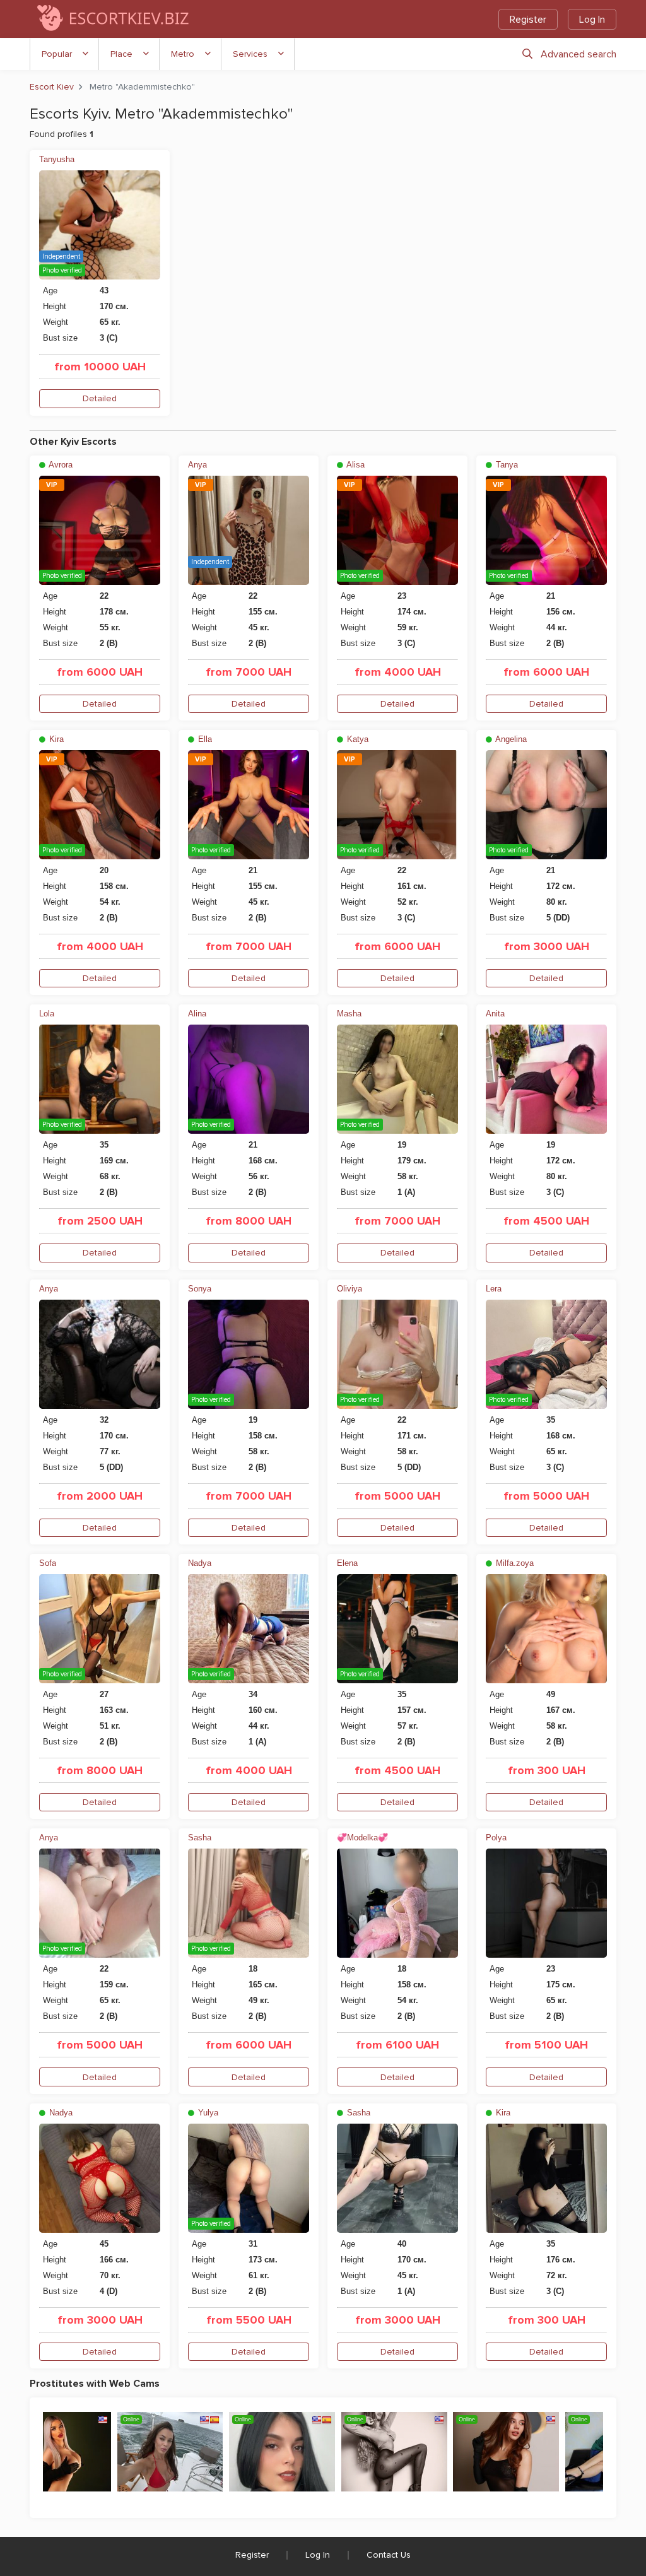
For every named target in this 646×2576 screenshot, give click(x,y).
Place (121, 54)
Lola (47, 1014)
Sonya (200, 1289)
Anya (197, 465)
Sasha (200, 1838)
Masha (349, 1014)
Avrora (60, 465)
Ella (204, 739)
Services (250, 54)
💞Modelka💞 (362, 1838)
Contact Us (389, 2555)
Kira (55, 739)
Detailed (100, 398)
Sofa (48, 1563)
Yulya (207, 2113)
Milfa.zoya (514, 1563)
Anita (495, 1014)
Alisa (355, 465)
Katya (356, 739)
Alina (197, 1014)
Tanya (506, 465)
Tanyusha (57, 159)
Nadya (200, 1563)
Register (528, 20)
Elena (347, 1563)
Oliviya (349, 1289)
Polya (496, 1838)
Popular (57, 54)
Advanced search (578, 54)
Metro (183, 54)
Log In (592, 20)
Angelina (510, 739)
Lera (494, 1289)
